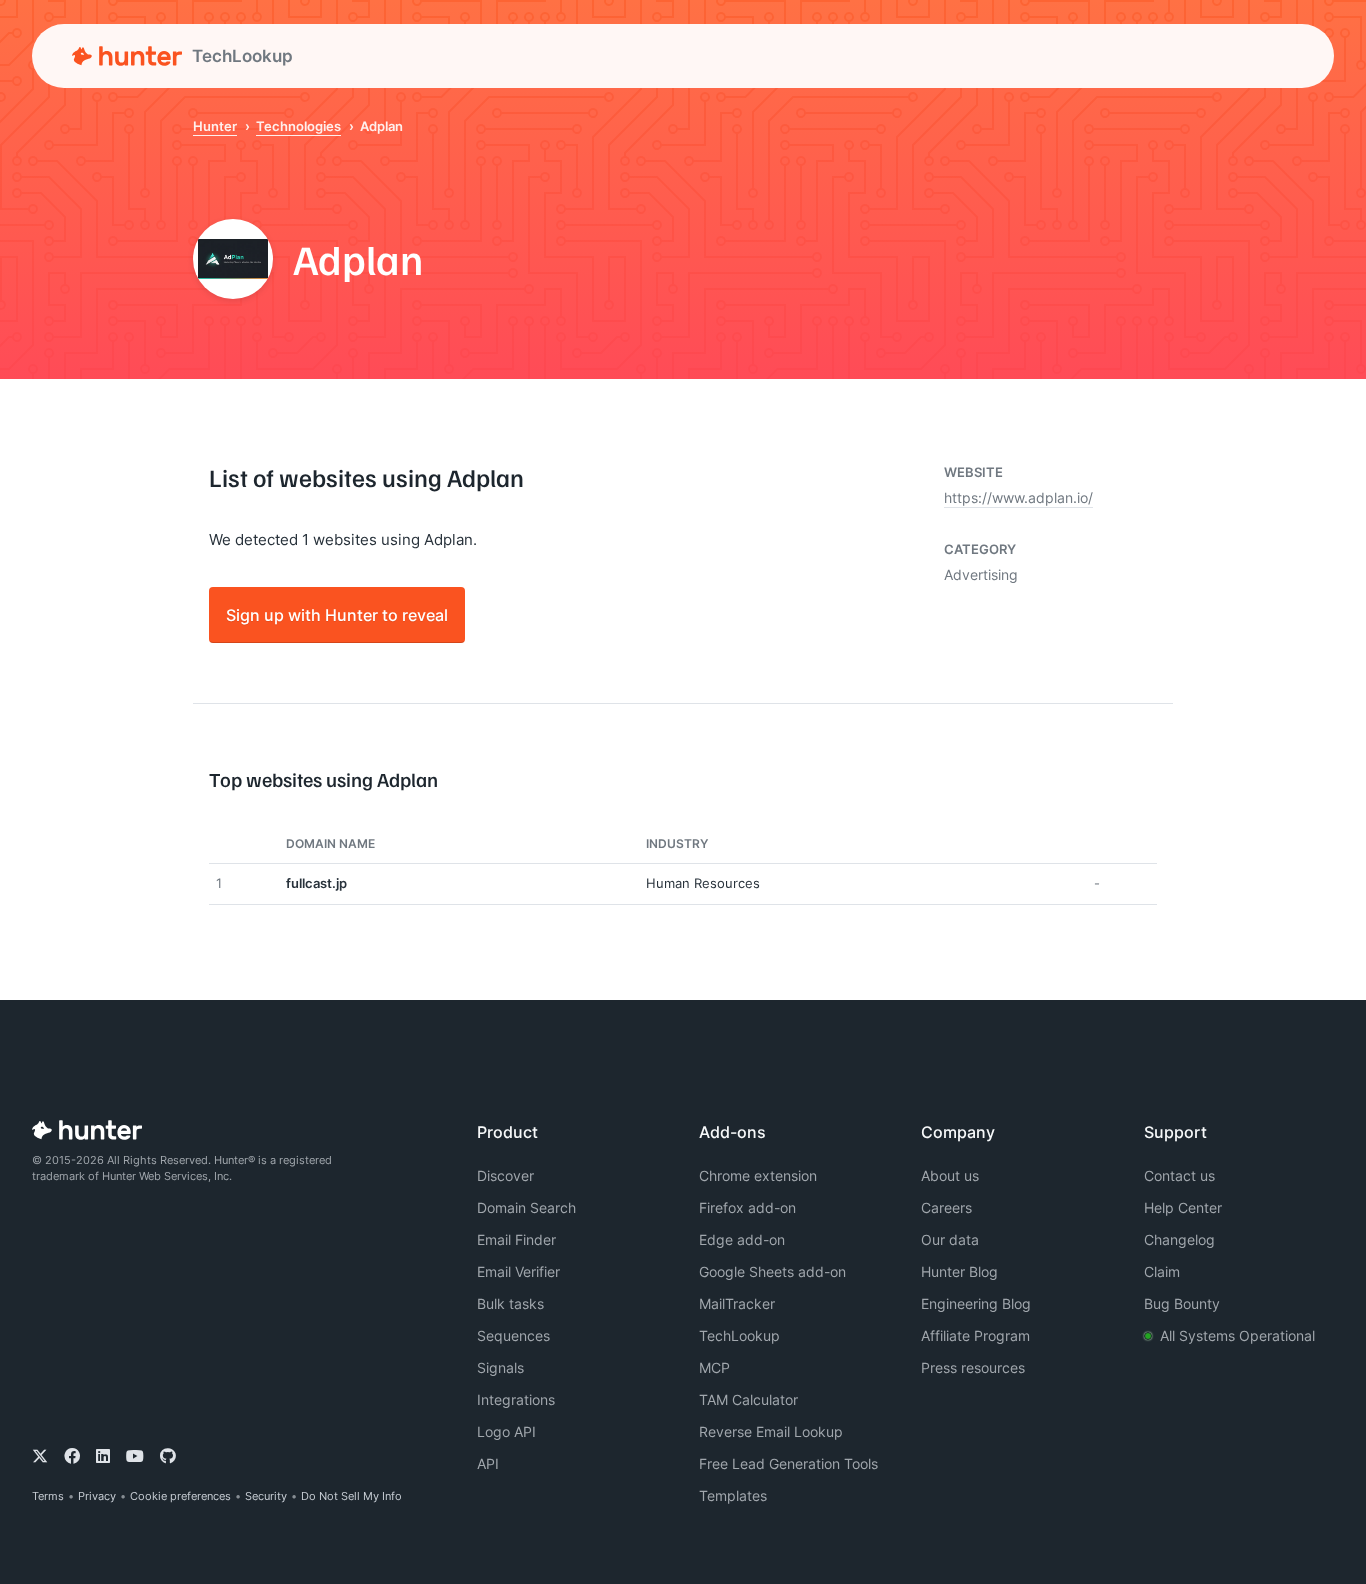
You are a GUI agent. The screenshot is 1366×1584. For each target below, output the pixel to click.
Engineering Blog (976, 1303)
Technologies (298, 126)
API (488, 1463)
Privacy (97, 1496)
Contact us (1179, 1175)
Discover (505, 1175)
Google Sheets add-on (772, 1271)
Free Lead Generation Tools (788, 1463)
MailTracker (737, 1303)
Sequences (513, 1335)
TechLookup (739, 1335)
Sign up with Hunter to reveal (337, 614)
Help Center (1183, 1207)
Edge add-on (742, 1239)
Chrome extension (758, 1175)
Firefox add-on (747, 1207)
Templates (733, 1495)
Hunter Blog (959, 1271)
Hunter (215, 126)
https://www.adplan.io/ (1018, 497)
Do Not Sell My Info (351, 1496)
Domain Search (526, 1207)
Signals (500, 1367)
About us (950, 1175)
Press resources (973, 1367)
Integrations (516, 1399)
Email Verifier (518, 1271)
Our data (950, 1239)
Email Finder (516, 1239)
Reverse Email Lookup (771, 1431)
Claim (1162, 1271)
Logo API (506, 1431)
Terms (48, 1496)
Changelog (1179, 1239)
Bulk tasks (510, 1303)
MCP (714, 1367)
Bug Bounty (1182, 1303)
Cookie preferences (180, 1496)
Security (266, 1496)
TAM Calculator (748, 1399)
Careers (946, 1207)
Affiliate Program (975, 1335)
